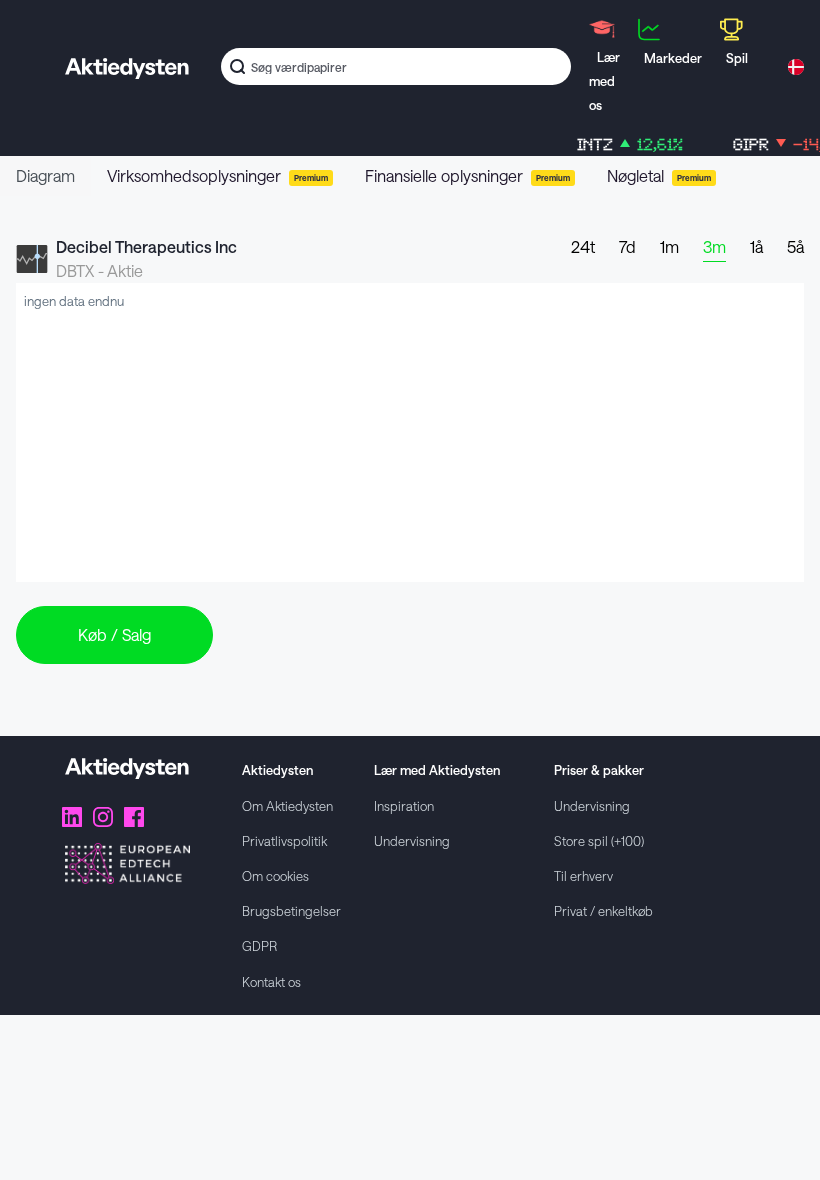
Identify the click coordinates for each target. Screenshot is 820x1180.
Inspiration (404, 805)
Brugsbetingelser (291, 910)
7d (627, 246)
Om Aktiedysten (287, 805)
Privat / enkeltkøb (603, 910)
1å (756, 246)
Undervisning (412, 840)
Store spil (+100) (599, 840)
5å (795, 246)
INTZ (622, 144)
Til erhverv (583, 875)
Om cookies (275, 875)
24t (583, 246)
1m (669, 246)
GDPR (259, 945)
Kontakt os (271, 981)
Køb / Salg (114, 634)
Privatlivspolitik (284, 840)
